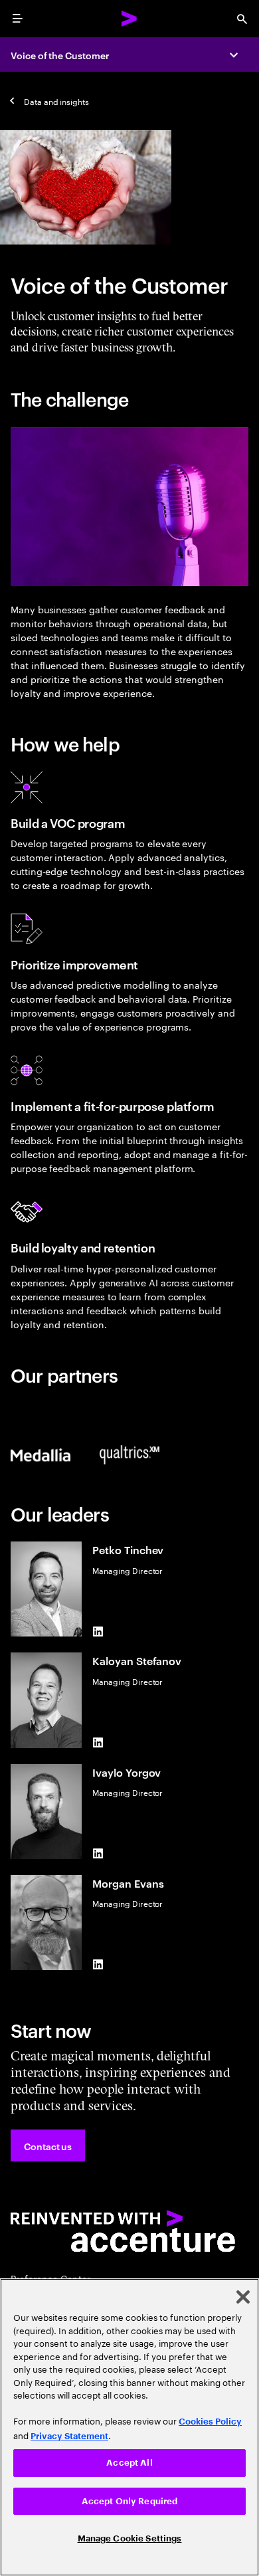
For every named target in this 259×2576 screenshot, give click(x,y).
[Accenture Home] (129, 19)
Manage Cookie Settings (130, 2538)
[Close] (243, 2297)
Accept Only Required (130, 2501)
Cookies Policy (210, 2422)
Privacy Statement (69, 2436)
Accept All (129, 2463)
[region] (129, 2427)
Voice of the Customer (60, 55)
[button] (48, 2145)
